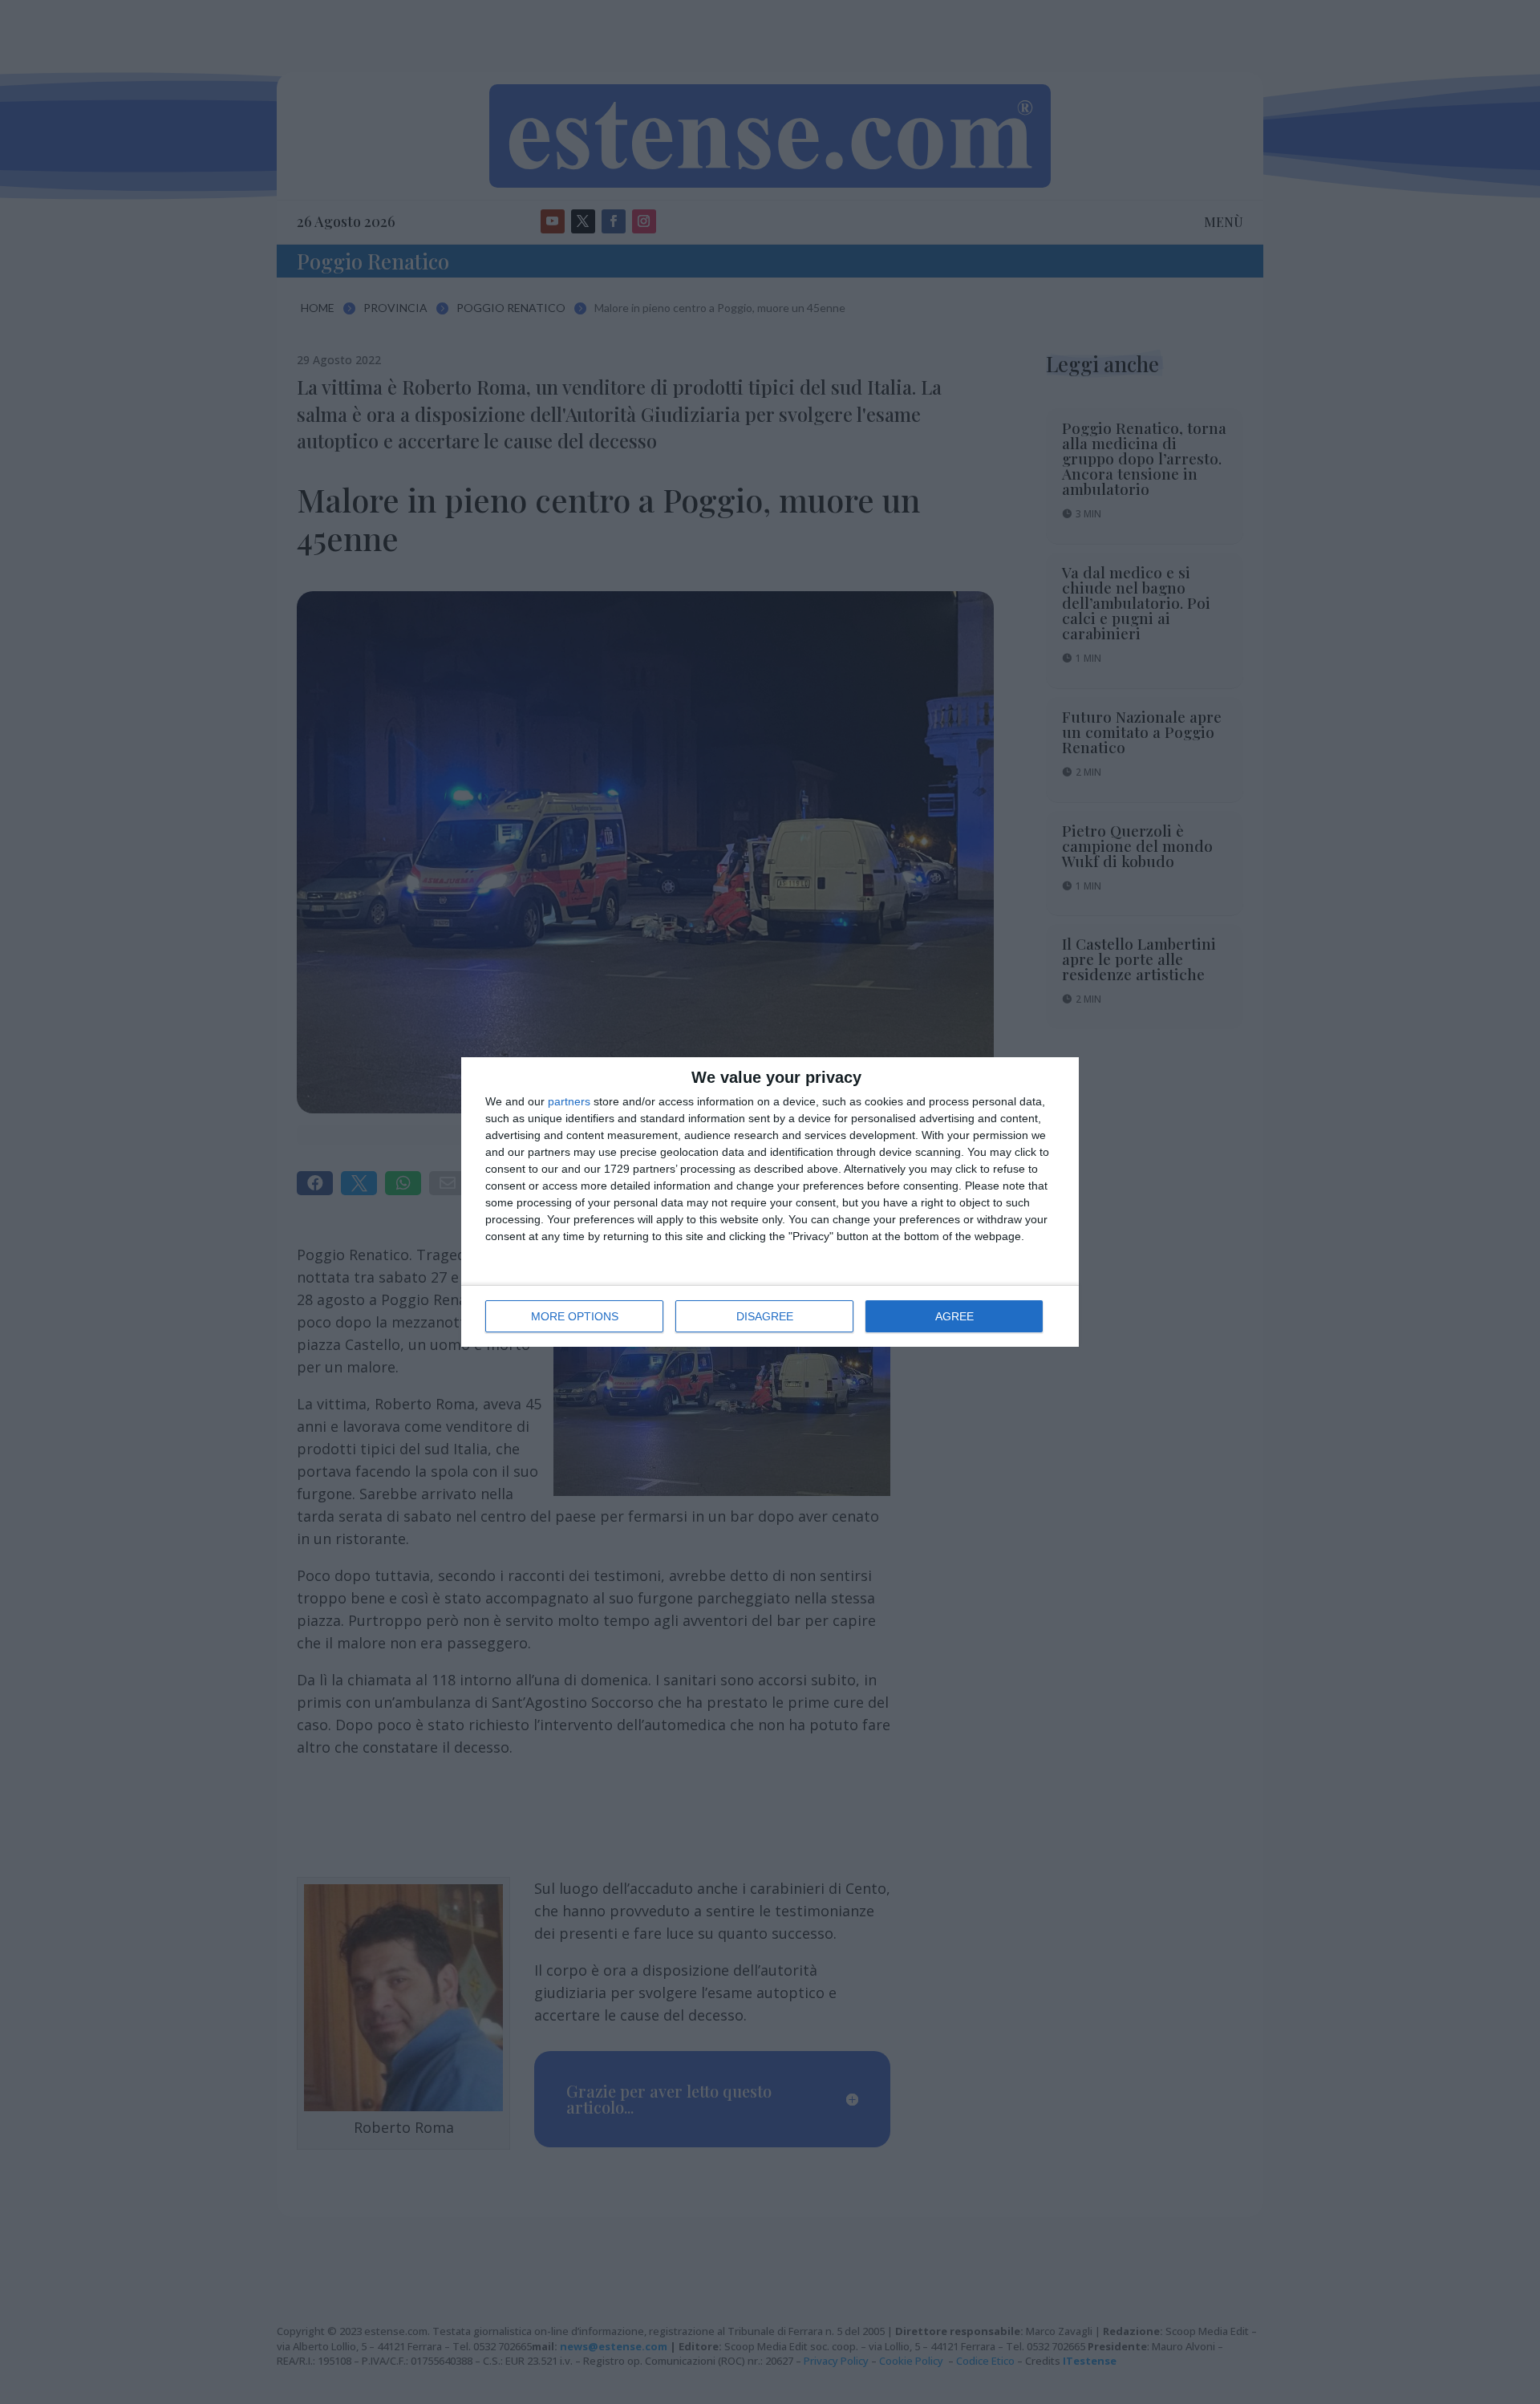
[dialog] (770, 1202)
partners (569, 1101)
